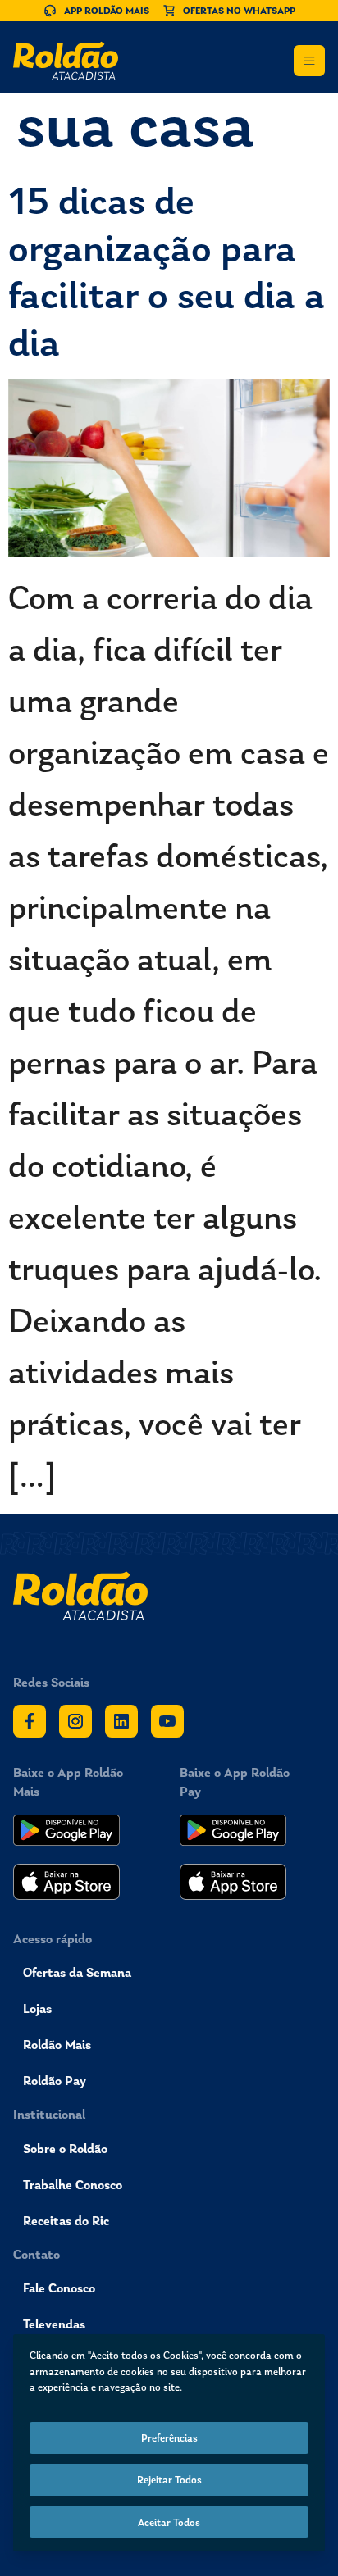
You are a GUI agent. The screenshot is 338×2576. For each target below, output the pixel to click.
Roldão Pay (55, 2081)
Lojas (37, 2008)
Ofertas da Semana (77, 1972)
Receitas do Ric (66, 2221)
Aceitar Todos (169, 2522)
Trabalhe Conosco (73, 2185)
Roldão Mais (57, 2044)
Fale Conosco (59, 2288)
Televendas (54, 2324)
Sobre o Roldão (65, 2149)
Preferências (169, 2438)
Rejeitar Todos (169, 2480)
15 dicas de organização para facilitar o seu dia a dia (167, 271)
